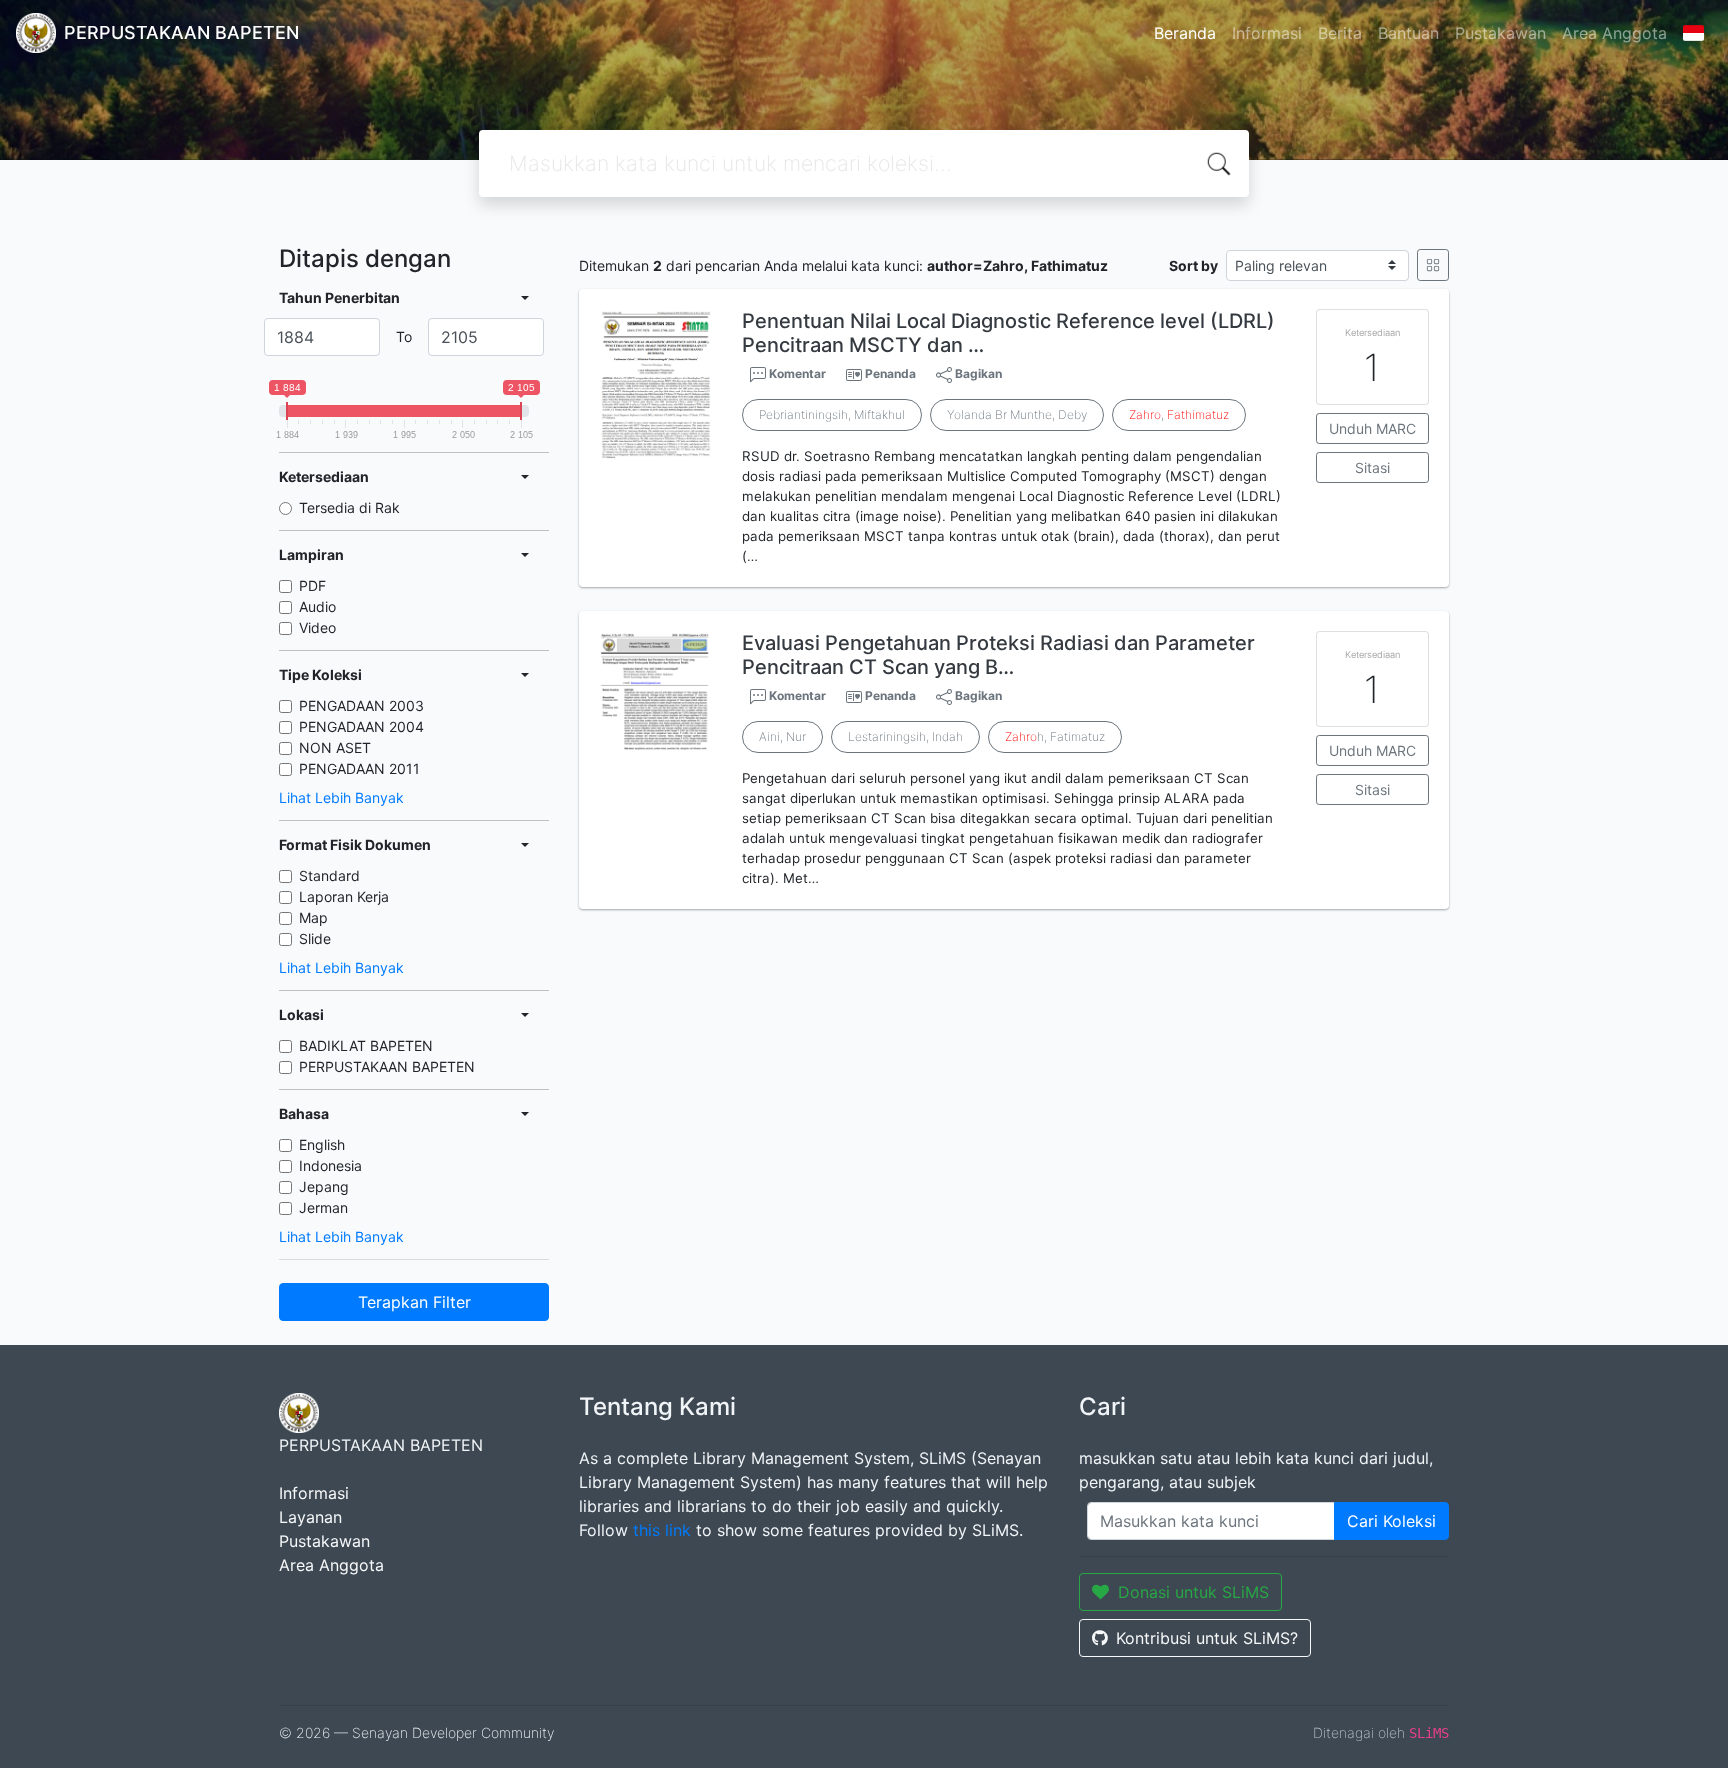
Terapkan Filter (414, 1302)
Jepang (324, 1186)
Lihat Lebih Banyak (341, 797)
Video (317, 627)
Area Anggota (1614, 33)
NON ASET (335, 747)
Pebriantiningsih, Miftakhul (832, 414)
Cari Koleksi (1391, 1521)
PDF (312, 585)
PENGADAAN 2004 (361, 726)
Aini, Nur (782, 736)
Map (313, 917)
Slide (315, 938)
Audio (317, 606)
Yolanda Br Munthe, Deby (1017, 414)
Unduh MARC (1372, 428)
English (322, 1144)
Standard (329, 875)
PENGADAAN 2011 (359, 768)
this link (662, 1530)
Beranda (1185, 33)
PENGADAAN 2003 (361, 705)
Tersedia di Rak (349, 507)
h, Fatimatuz (1055, 736)
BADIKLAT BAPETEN (366, 1045)
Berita (1340, 33)
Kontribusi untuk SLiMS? (1207, 1638)
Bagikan (977, 373)
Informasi (1267, 33)
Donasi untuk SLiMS (1193, 1592)
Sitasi (1372, 467)
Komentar (796, 373)
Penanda (890, 373)
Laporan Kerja (344, 896)
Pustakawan (1500, 33)
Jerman (323, 1207)
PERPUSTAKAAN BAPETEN (387, 1066)
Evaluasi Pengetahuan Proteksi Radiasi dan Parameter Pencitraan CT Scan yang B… (998, 655)
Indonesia (330, 1165)
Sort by (1193, 265)
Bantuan (1408, 33)
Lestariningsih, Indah (905, 736)
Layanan (310, 1517)
